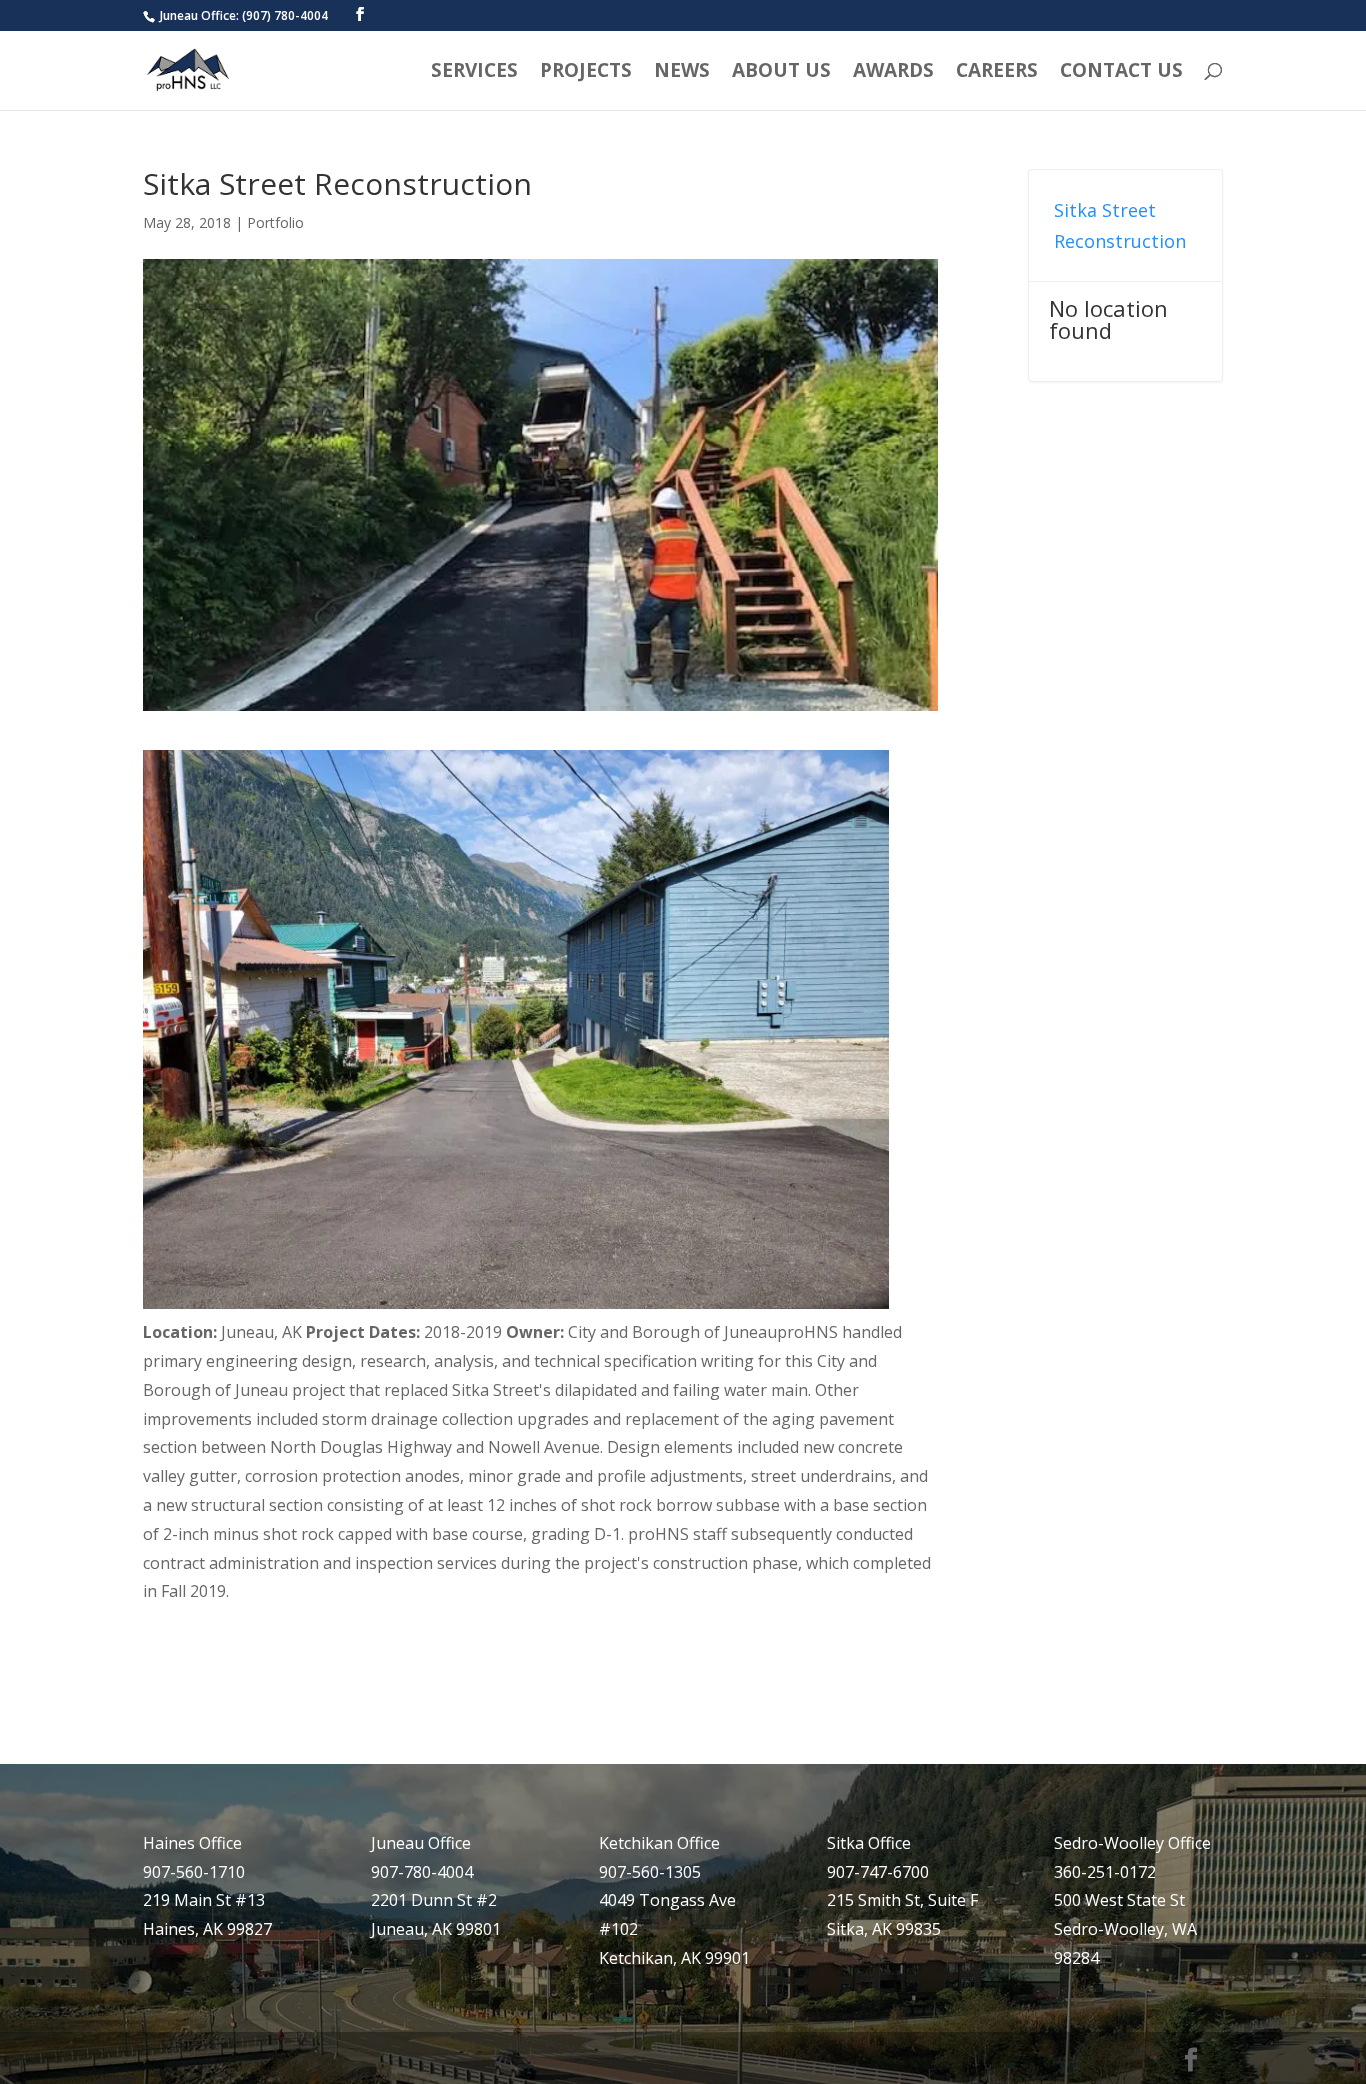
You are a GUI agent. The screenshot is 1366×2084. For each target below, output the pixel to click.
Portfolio (275, 222)
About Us (781, 73)
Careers (997, 73)
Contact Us (1121, 73)
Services (474, 73)
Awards (893, 73)
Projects (586, 73)
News (682, 73)
